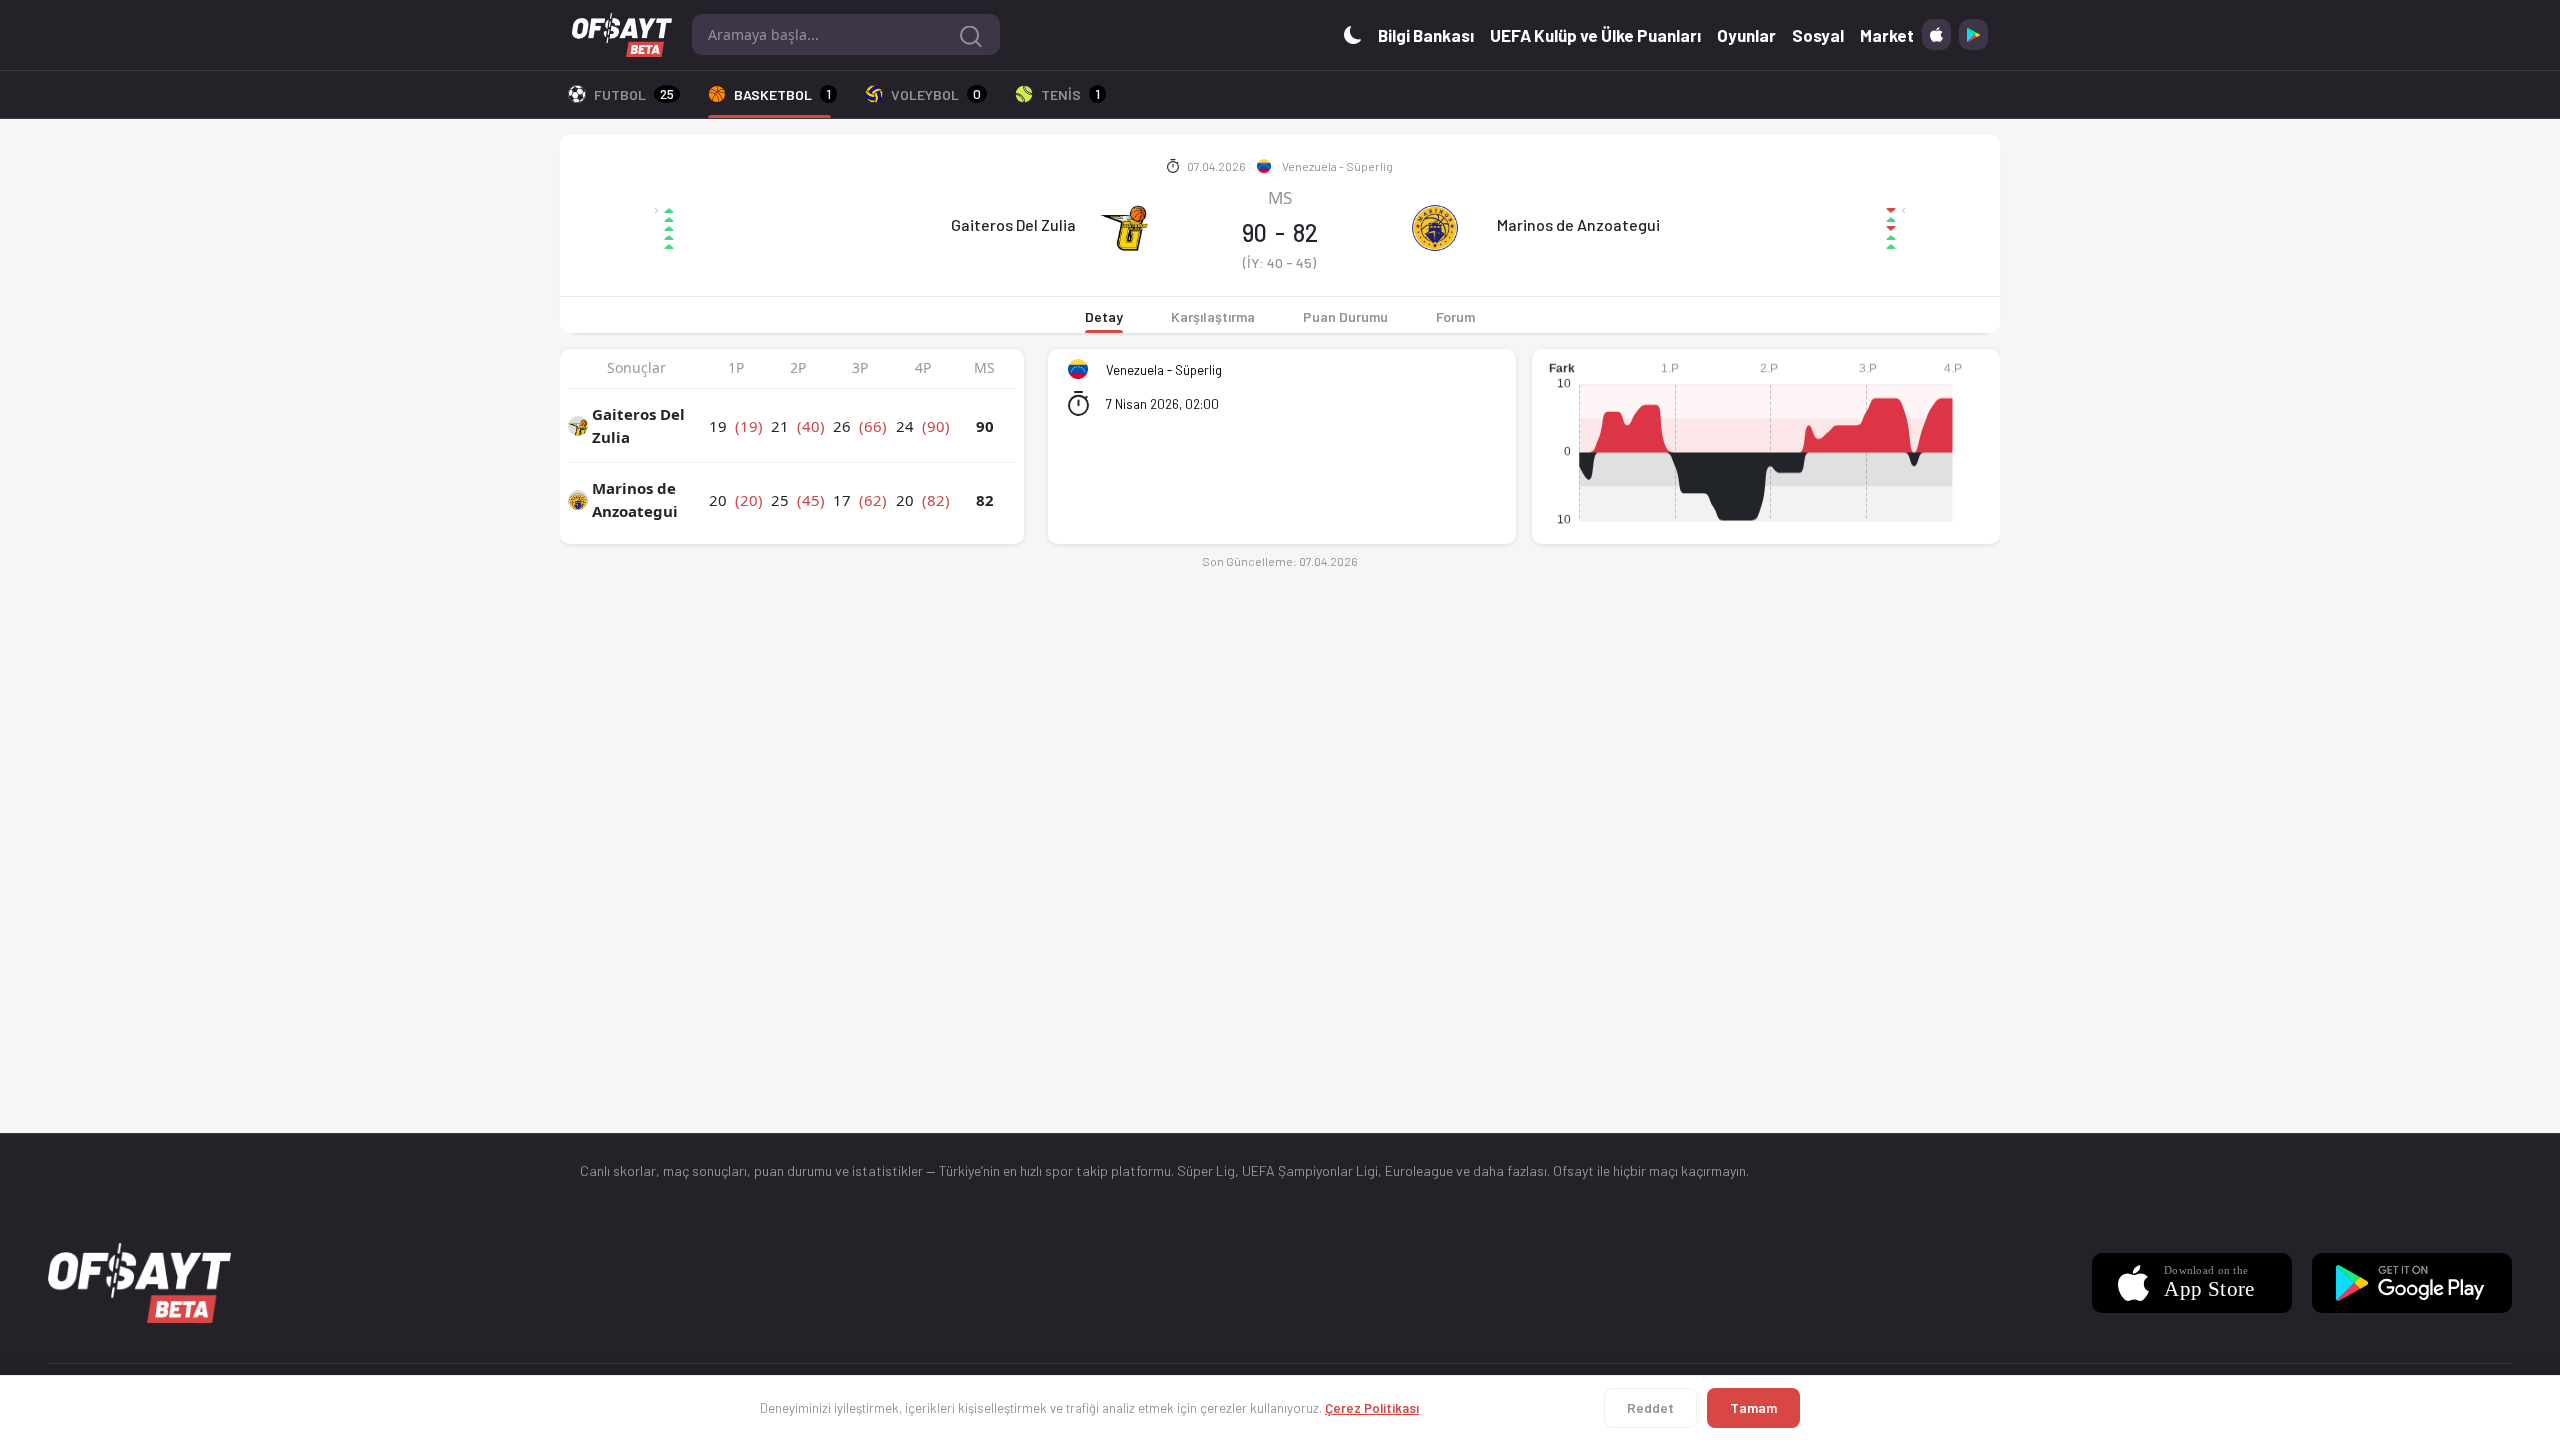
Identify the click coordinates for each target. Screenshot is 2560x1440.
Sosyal (1818, 35)
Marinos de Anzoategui (1578, 224)
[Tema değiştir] (1353, 34)
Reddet (1650, 1407)
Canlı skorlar (618, 1170)
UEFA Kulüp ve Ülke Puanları (1595, 35)
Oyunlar (1746, 35)
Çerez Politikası (1372, 1408)
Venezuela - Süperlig (1337, 166)
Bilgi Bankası (1426, 35)
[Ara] (971, 34)
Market (1887, 35)
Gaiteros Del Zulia (1013, 224)
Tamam (1753, 1407)
